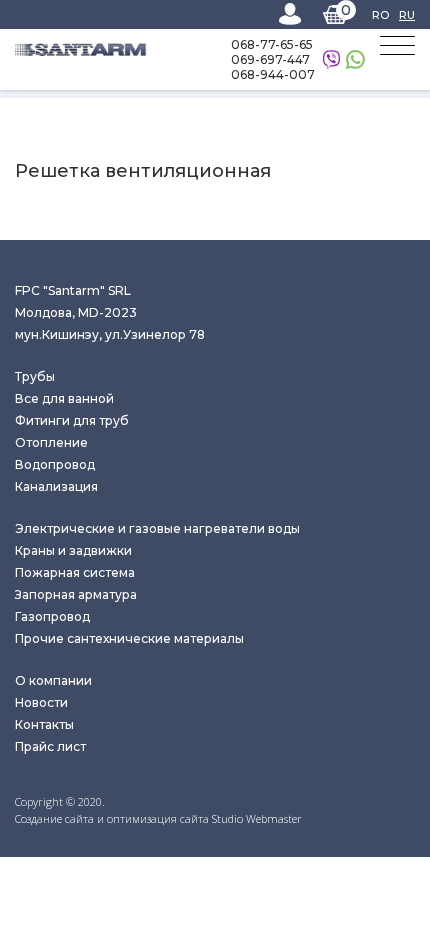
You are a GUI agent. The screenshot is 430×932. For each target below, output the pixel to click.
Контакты (44, 724)
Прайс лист (50, 746)
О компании (53, 680)
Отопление (51, 442)
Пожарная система (75, 572)
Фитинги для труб (72, 420)
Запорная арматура (76, 594)
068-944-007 (273, 74)
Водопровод (55, 464)
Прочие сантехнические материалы (129, 638)
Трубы (35, 376)
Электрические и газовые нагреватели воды (157, 528)
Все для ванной (64, 398)
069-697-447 (270, 59)
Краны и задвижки (73, 550)
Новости (41, 702)
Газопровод (52, 616)
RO (380, 15)
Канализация (56, 486)
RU (407, 15)
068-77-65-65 (272, 44)
